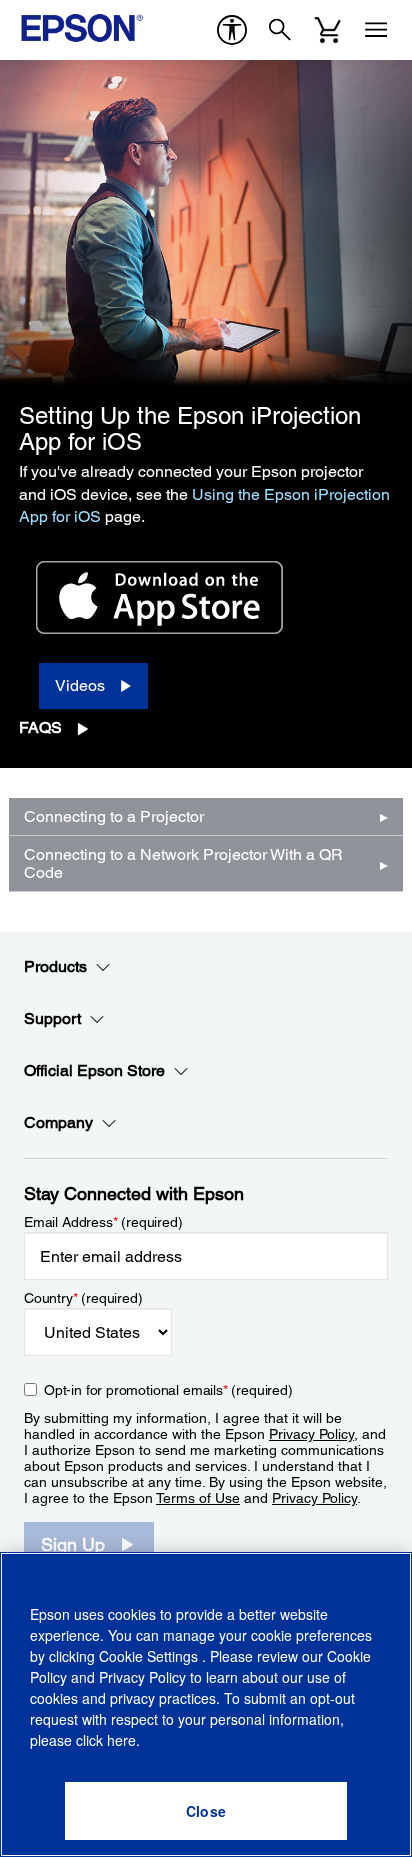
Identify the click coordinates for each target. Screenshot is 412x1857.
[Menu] (376, 30)
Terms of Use (198, 1498)
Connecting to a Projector (114, 816)
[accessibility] (232, 30)
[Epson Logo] (82, 28)
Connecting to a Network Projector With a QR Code (183, 863)
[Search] (280, 30)
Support (52, 1018)
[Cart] (328, 30)
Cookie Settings (150, 1656)
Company (58, 1122)
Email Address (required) (103, 1222)
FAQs (40, 727)
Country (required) (83, 1298)
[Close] (206, 1811)
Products (55, 966)
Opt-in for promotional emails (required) (168, 1390)
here (121, 1740)
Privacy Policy (311, 1434)
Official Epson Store (94, 1070)
